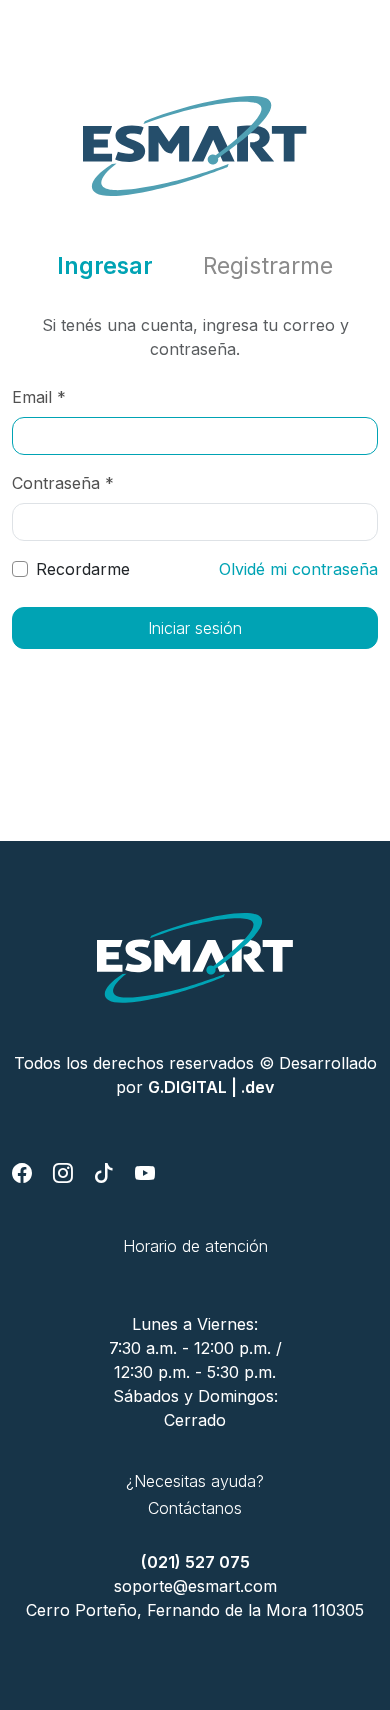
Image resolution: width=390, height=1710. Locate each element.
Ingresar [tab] (105, 266)
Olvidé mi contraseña (298, 569)
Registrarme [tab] (268, 266)
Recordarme (83, 569)
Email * (39, 397)
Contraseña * (63, 483)
